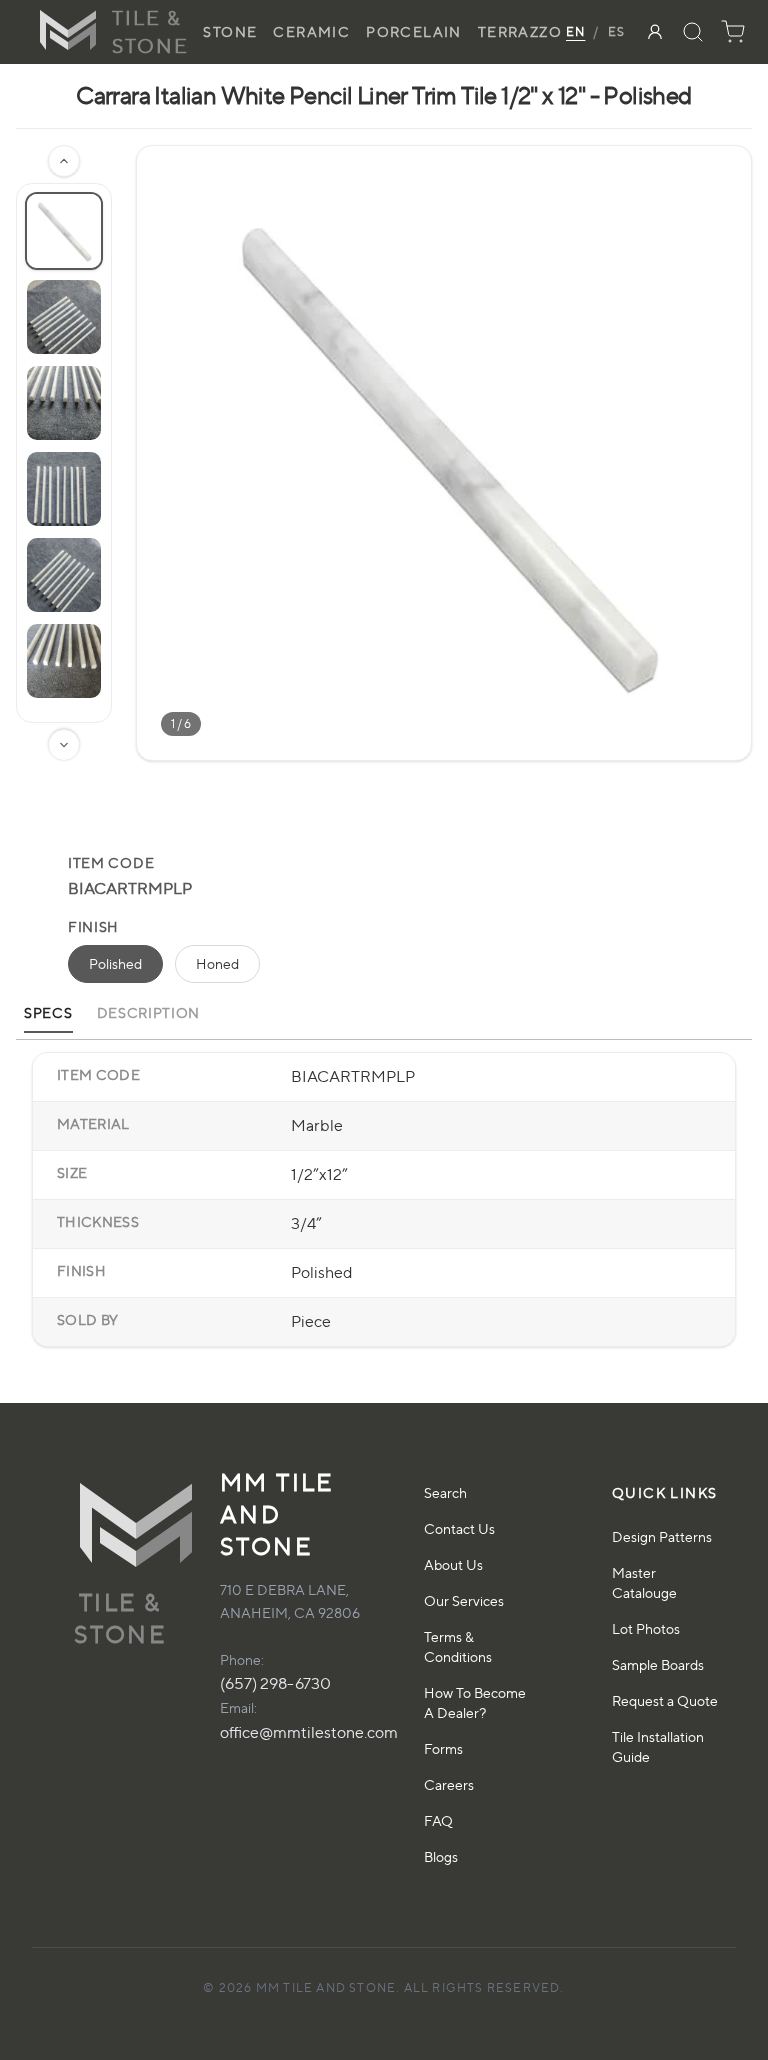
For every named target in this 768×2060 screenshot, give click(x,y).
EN (575, 31)
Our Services (464, 1600)
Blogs (441, 1856)
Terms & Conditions (458, 1646)
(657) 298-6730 (275, 1683)
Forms (443, 1748)
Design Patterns (662, 1536)
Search (445, 1492)
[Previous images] (64, 161)
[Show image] (64, 231)
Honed (217, 963)
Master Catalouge (644, 1582)
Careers (449, 1784)
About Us (453, 1564)
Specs (48, 1012)
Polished (115, 963)
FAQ (438, 1820)
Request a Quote (665, 1700)
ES (616, 31)
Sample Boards (658, 1664)
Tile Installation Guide (658, 1746)
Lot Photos (646, 1628)
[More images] (64, 745)
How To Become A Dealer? (475, 1702)
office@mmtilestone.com (309, 1732)
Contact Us (459, 1528)
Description (149, 1012)
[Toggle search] (693, 32)
